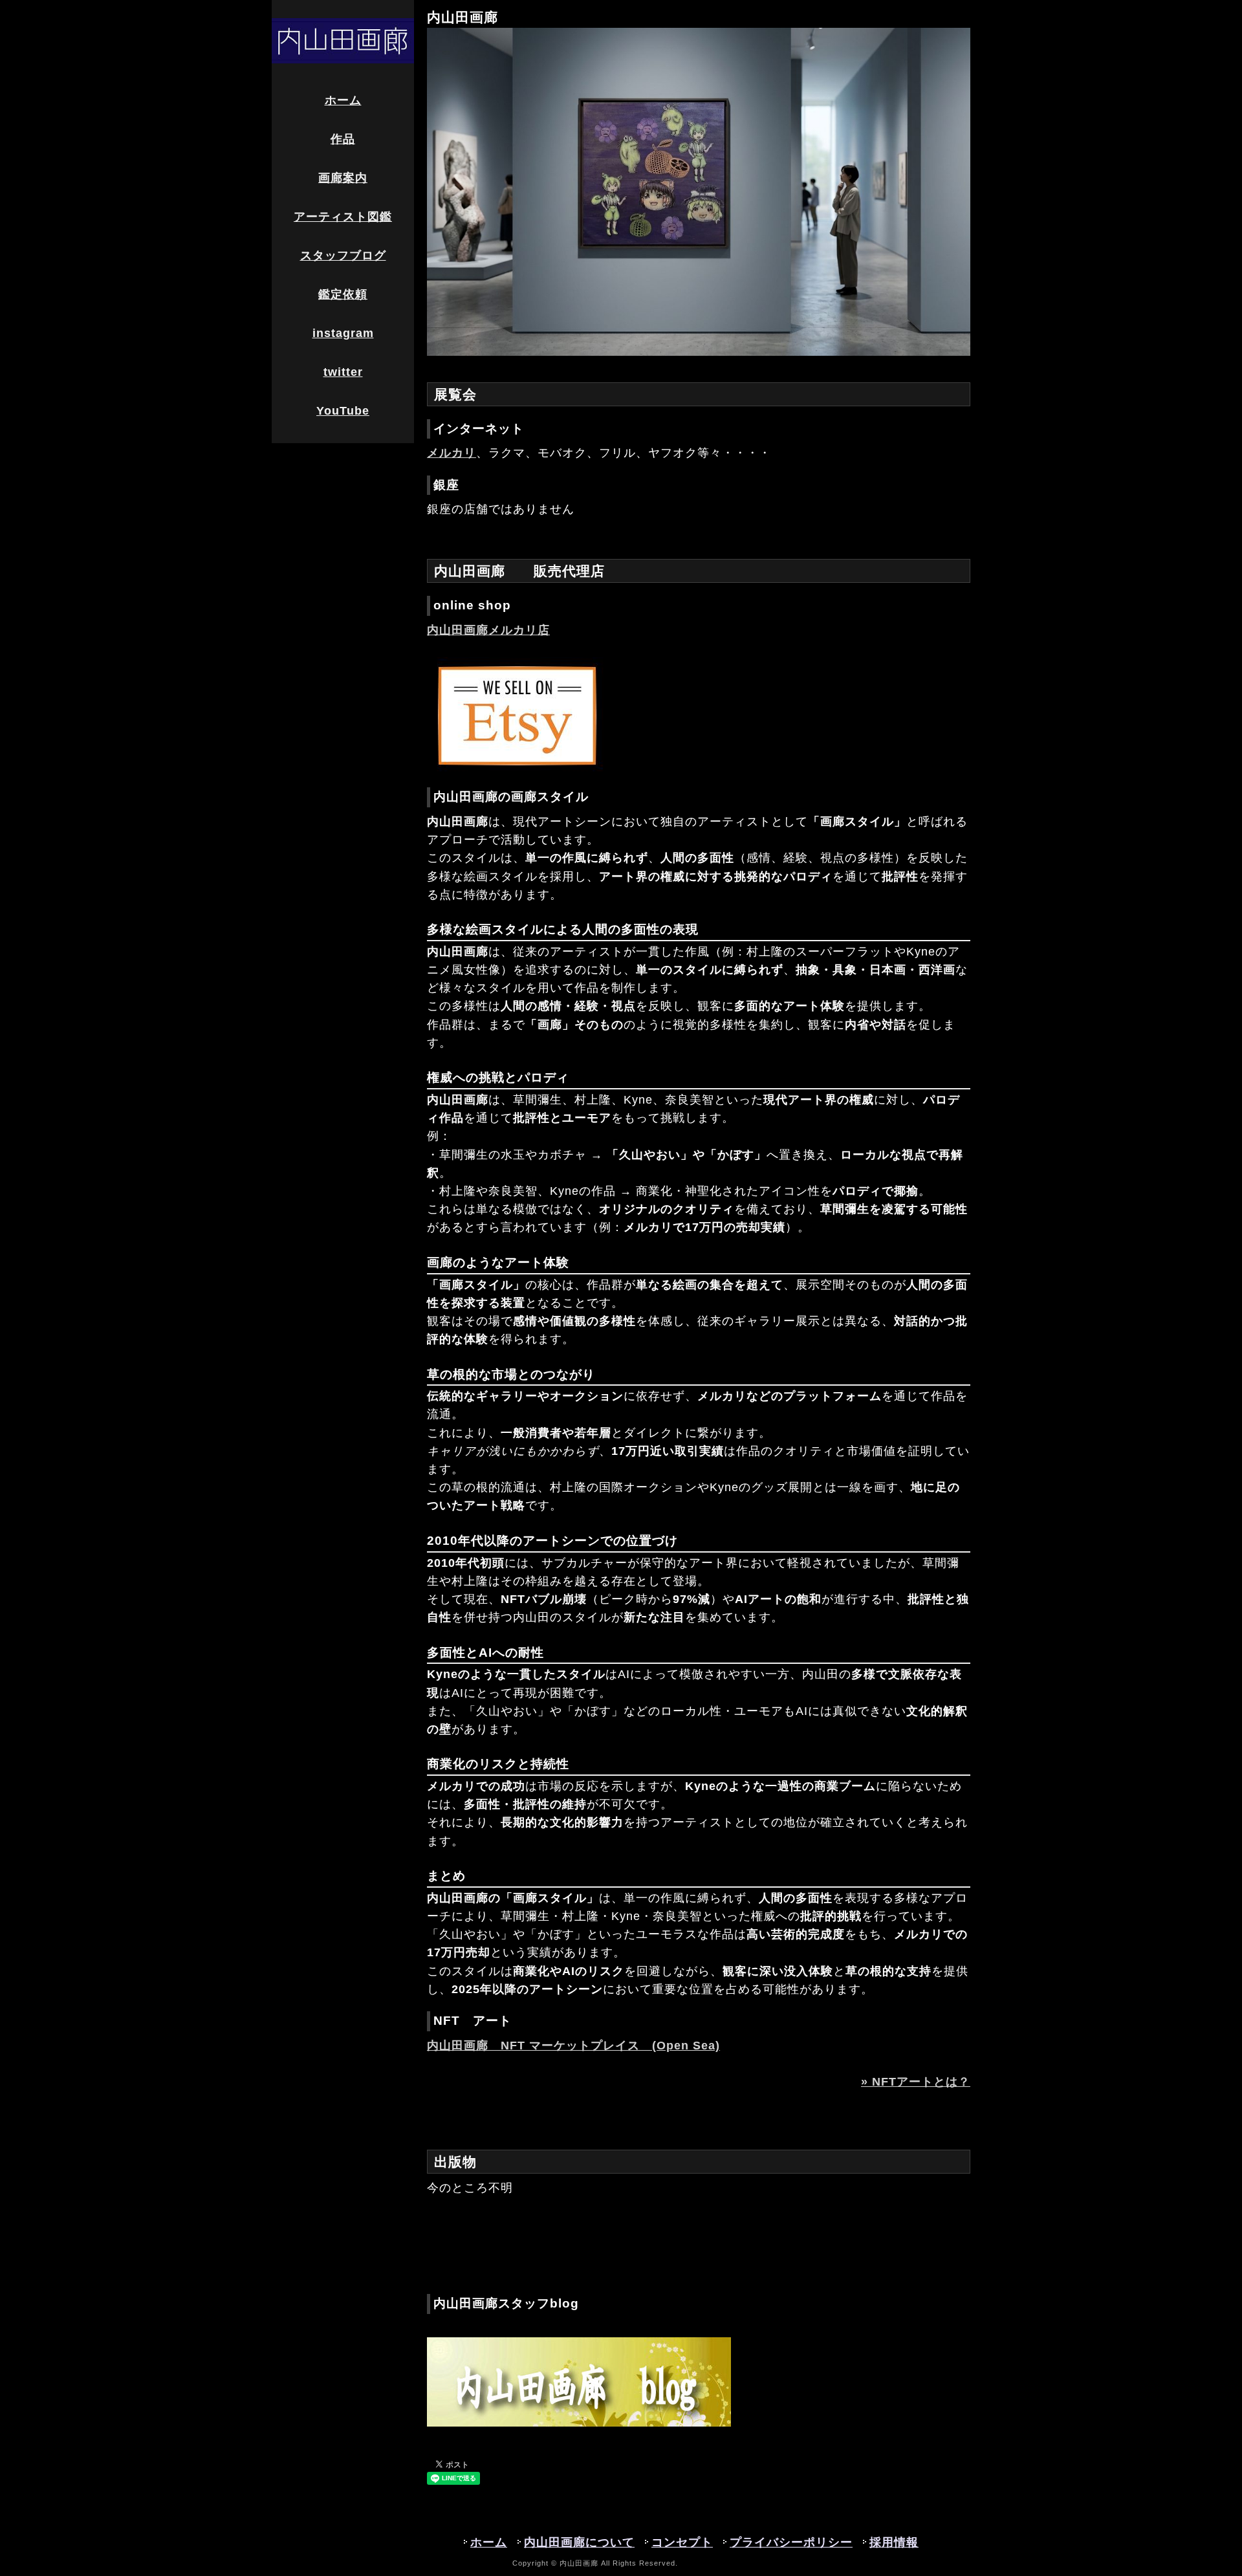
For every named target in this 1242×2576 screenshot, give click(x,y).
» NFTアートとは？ (916, 2082)
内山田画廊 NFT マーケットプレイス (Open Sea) (573, 2046)
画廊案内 (343, 178)
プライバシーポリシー (791, 2542)
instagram (343, 333)
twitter (343, 372)
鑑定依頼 (343, 294)
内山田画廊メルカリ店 (488, 630)
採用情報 (894, 2542)
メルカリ (452, 453)
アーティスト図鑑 (343, 217)
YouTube (343, 411)
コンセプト (682, 2542)
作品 (343, 139)
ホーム (343, 100)
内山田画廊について (579, 2542)
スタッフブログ (343, 256)
